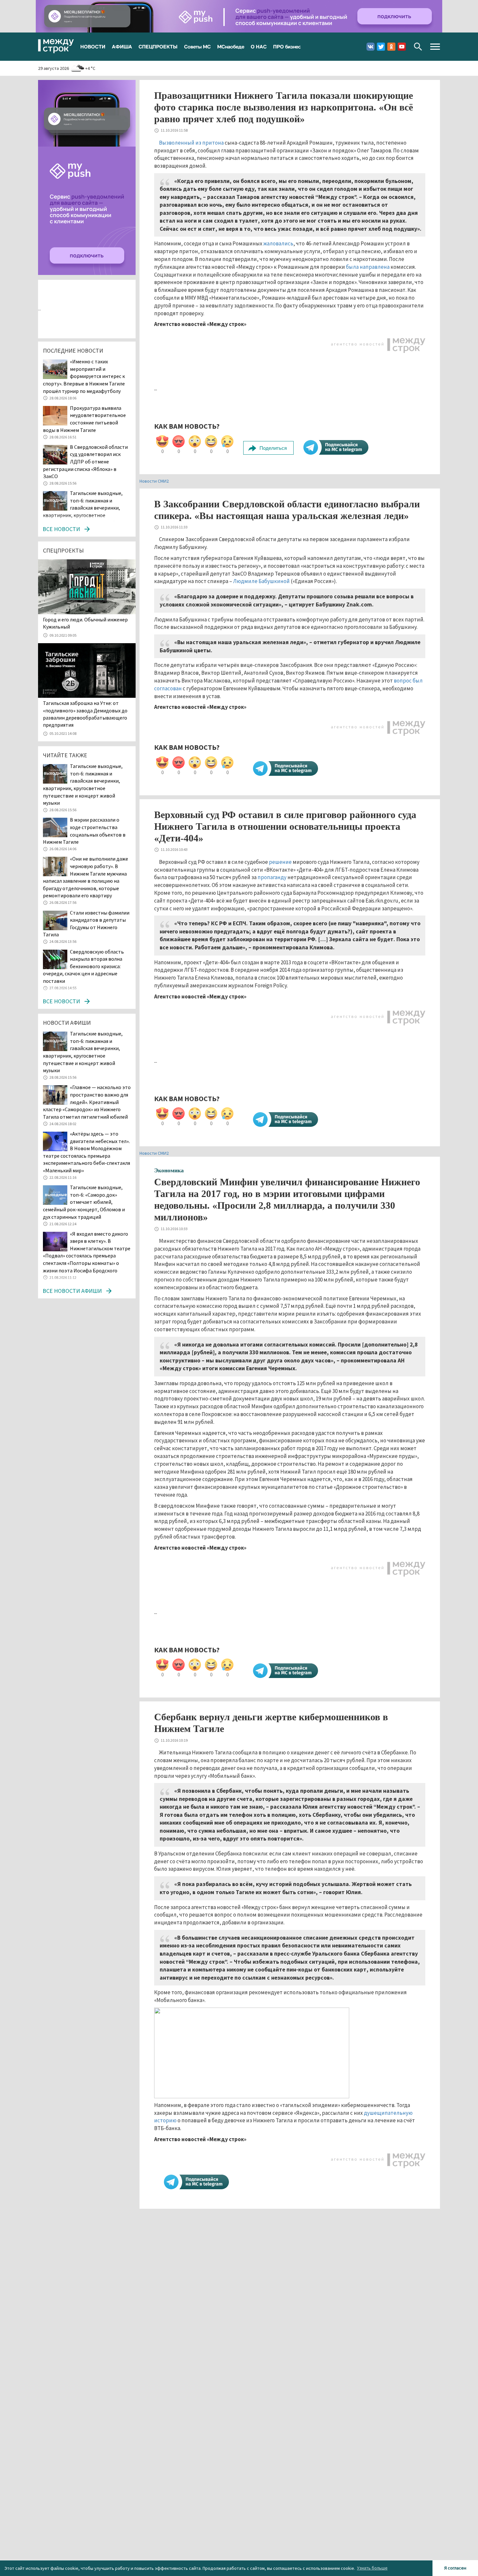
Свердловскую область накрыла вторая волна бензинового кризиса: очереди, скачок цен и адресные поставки (83, 966)
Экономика (169, 1170)
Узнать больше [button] (372, 2568)
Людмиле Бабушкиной (261, 581)
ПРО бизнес (287, 46)
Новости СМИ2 (154, 481)
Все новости (61, 529)
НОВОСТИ (93, 46)
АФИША (122, 46)
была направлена (368, 267)
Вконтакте (371, 47)
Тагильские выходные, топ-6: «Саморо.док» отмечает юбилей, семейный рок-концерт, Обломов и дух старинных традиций (84, 1202)
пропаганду (272, 877)
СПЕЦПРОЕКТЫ (158, 46)
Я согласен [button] (455, 2568)
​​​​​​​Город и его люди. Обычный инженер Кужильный (85, 623)
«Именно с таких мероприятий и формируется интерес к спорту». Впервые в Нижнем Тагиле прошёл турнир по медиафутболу (84, 376)
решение (280, 862)
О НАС (259, 46)
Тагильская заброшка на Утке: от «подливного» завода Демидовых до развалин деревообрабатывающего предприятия (85, 714)
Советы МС (197, 46)
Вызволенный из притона (191, 143)
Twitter (381, 47)
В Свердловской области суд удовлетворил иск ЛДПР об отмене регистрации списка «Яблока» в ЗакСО (85, 462)
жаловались (278, 243)
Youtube (402, 47)
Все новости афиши (72, 1291)
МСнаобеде (231, 46)
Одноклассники (391, 47)
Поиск (418, 47)
